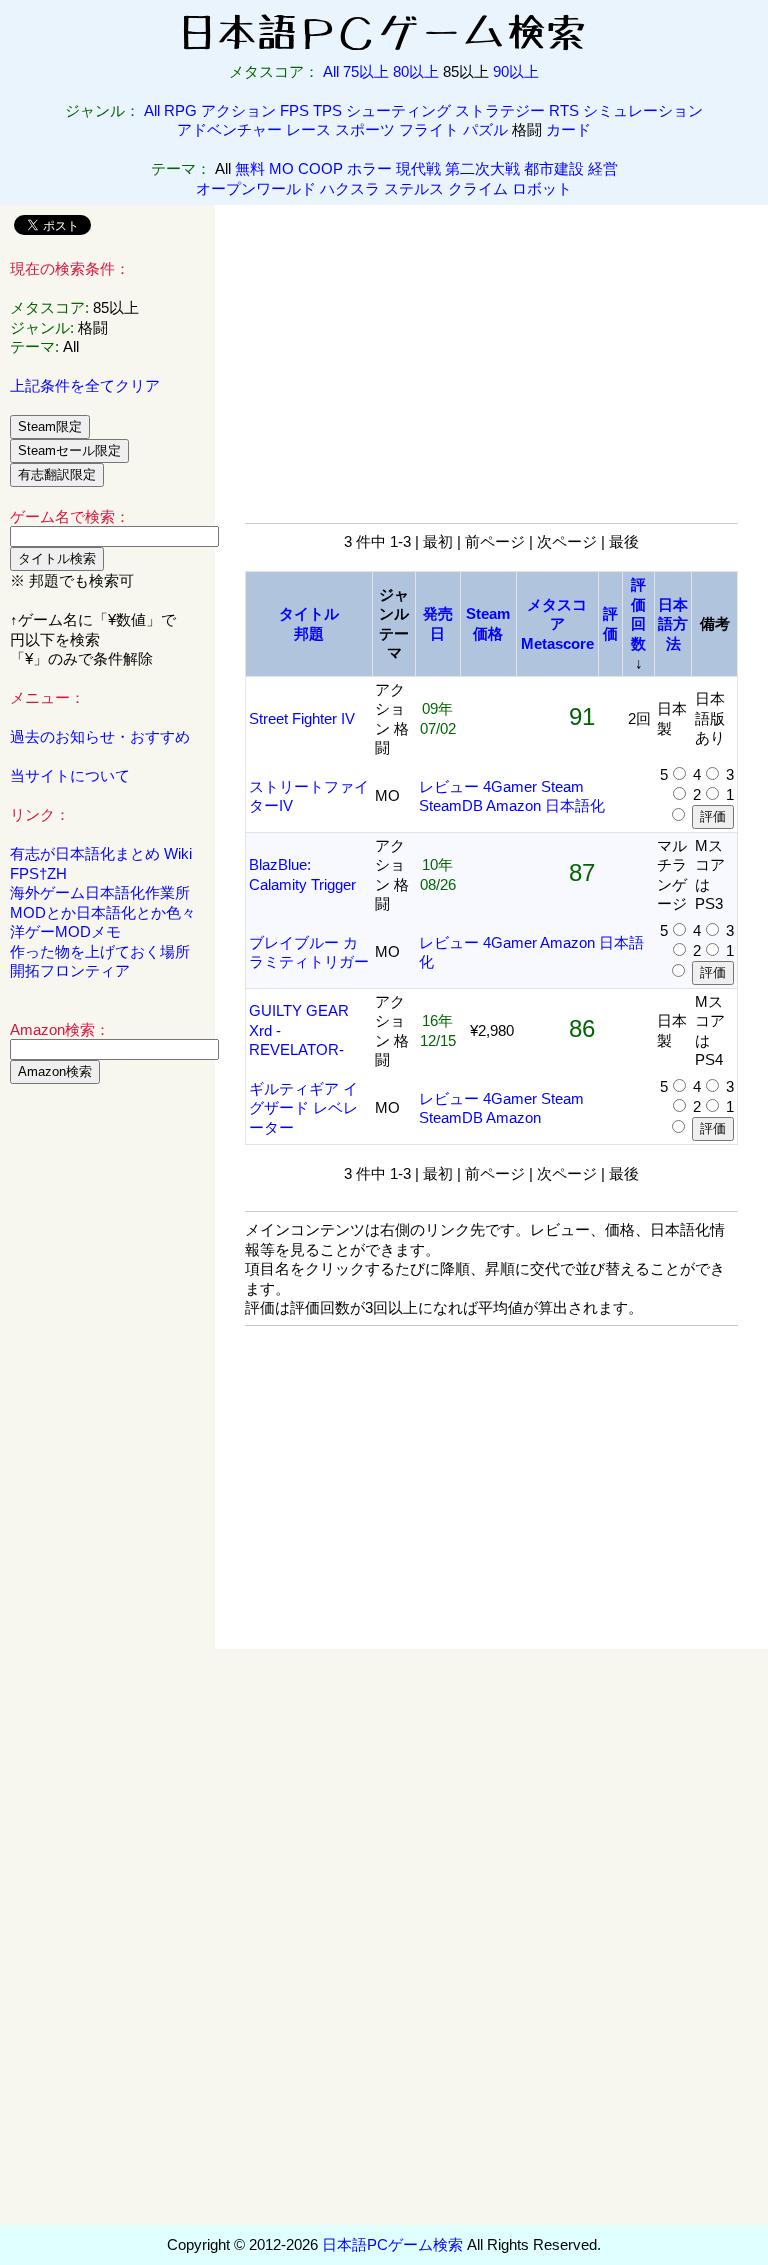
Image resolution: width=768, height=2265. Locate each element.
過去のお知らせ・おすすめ (100, 736)
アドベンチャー (229, 129)
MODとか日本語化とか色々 (103, 912)
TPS (327, 110)
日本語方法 (673, 624)
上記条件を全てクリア (85, 385)
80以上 (416, 71)
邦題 (309, 633)
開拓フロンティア (70, 970)
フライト (429, 129)
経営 (603, 168)
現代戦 (418, 168)
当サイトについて (70, 775)
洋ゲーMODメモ (65, 931)
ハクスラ (350, 188)
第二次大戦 (482, 168)
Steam (562, 786)
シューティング (398, 110)
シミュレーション (643, 110)
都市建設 (554, 168)
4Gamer (510, 786)
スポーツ (365, 129)
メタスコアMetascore (557, 624)
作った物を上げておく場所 (100, 951)
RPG (180, 110)
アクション (238, 110)
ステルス (414, 188)
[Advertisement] (108, 1404)
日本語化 (575, 805)
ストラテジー (500, 110)
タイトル (309, 613)
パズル (485, 129)
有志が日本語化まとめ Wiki (101, 853)
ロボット (542, 188)
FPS (294, 110)
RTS (564, 110)
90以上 (516, 71)
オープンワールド (256, 188)
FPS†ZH (38, 873)
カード (568, 129)
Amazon (513, 805)
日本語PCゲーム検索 (392, 2244)
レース (308, 129)
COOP (320, 168)
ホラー (369, 168)
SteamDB (451, 805)
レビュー (449, 786)
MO (281, 168)
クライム (478, 188)
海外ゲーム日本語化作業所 (100, 892)
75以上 (366, 71)
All (331, 71)
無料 (250, 168)
